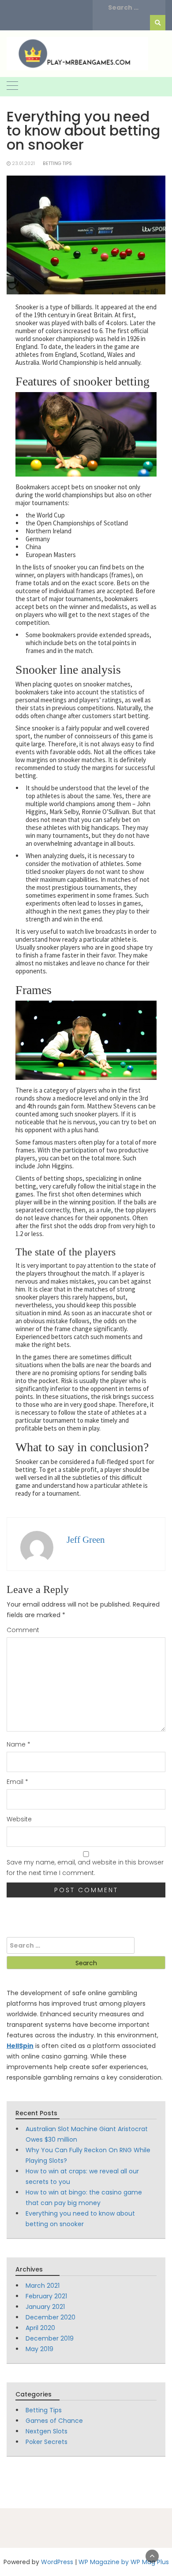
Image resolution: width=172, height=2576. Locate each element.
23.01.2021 (23, 163)
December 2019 (50, 2338)
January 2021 (45, 2307)
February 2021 (46, 2296)
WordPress (57, 2562)
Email (17, 1782)
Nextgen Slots (47, 2431)
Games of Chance (54, 2421)
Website (19, 1819)
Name (19, 1744)
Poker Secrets (47, 2442)
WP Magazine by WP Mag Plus (124, 2562)
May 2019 (39, 2349)
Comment (23, 1630)
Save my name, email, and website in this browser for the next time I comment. (85, 1868)
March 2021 (43, 2286)
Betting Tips (57, 163)
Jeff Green (86, 1540)
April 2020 (40, 2328)
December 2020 (50, 2317)
